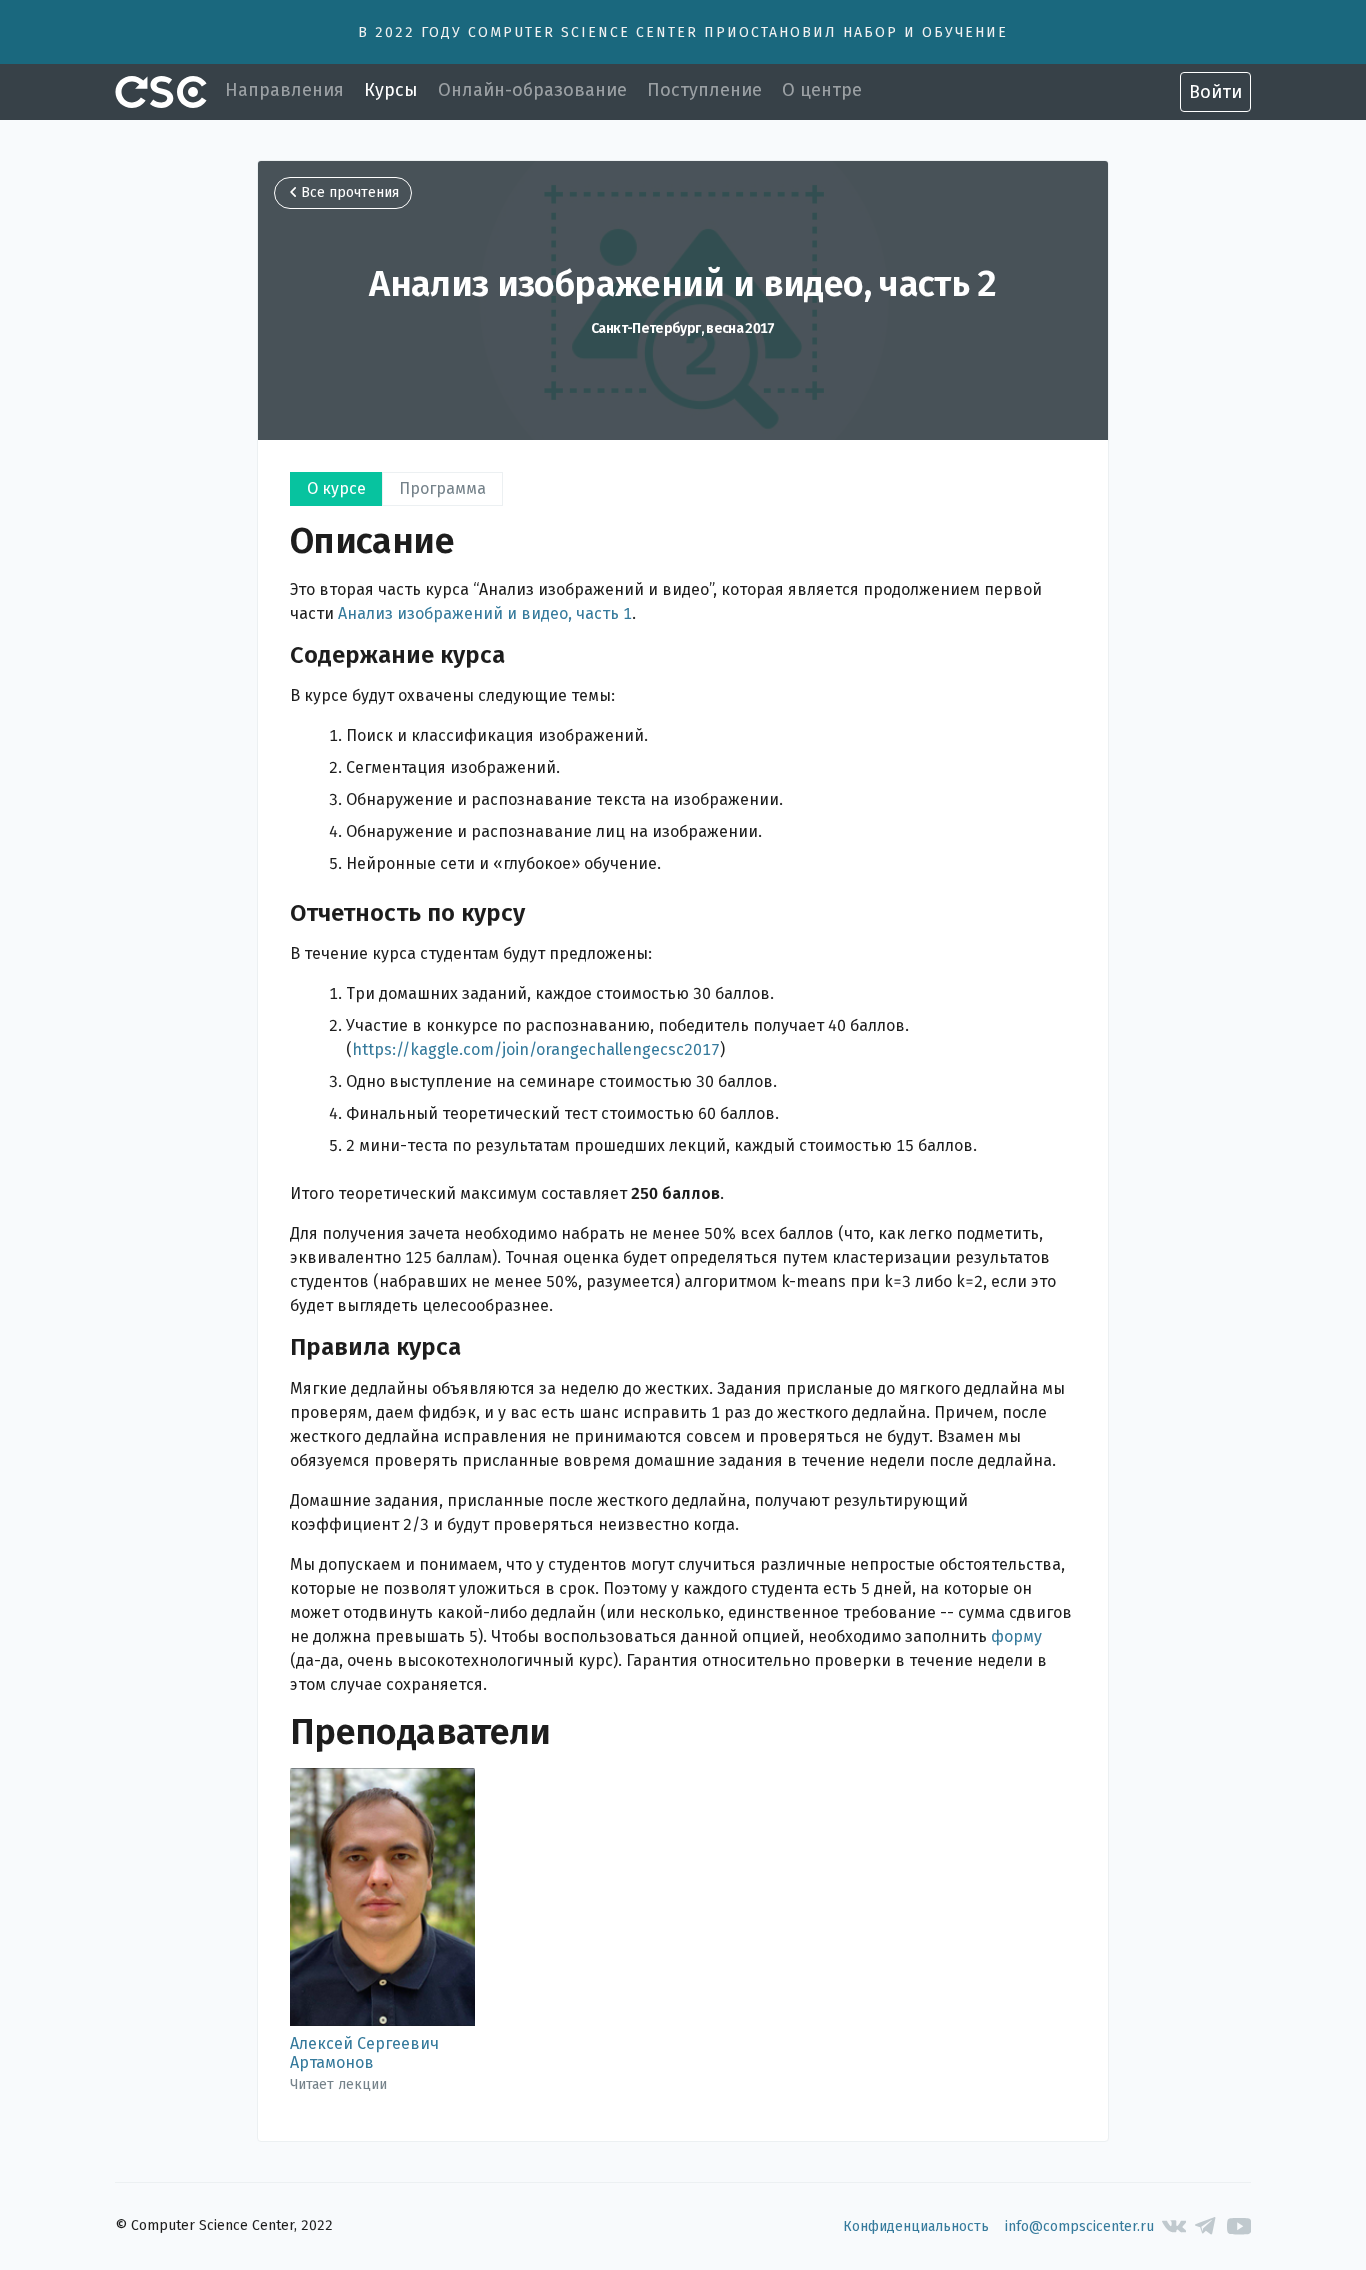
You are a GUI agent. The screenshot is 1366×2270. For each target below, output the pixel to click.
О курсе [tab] (336, 488)
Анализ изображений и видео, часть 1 (485, 613)
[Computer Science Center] (161, 92)
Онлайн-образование (532, 90)
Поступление (704, 90)
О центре (822, 90)
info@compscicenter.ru (1079, 2226)
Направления (284, 90)
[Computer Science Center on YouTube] (1239, 2226)
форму (1016, 1636)
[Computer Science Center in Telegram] (1206, 2226)
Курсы (391, 90)
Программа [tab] (442, 488)
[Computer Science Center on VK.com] (1174, 2226)
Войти (1215, 92)
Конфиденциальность (916, 2226)
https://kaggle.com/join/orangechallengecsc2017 (536, 1049)
